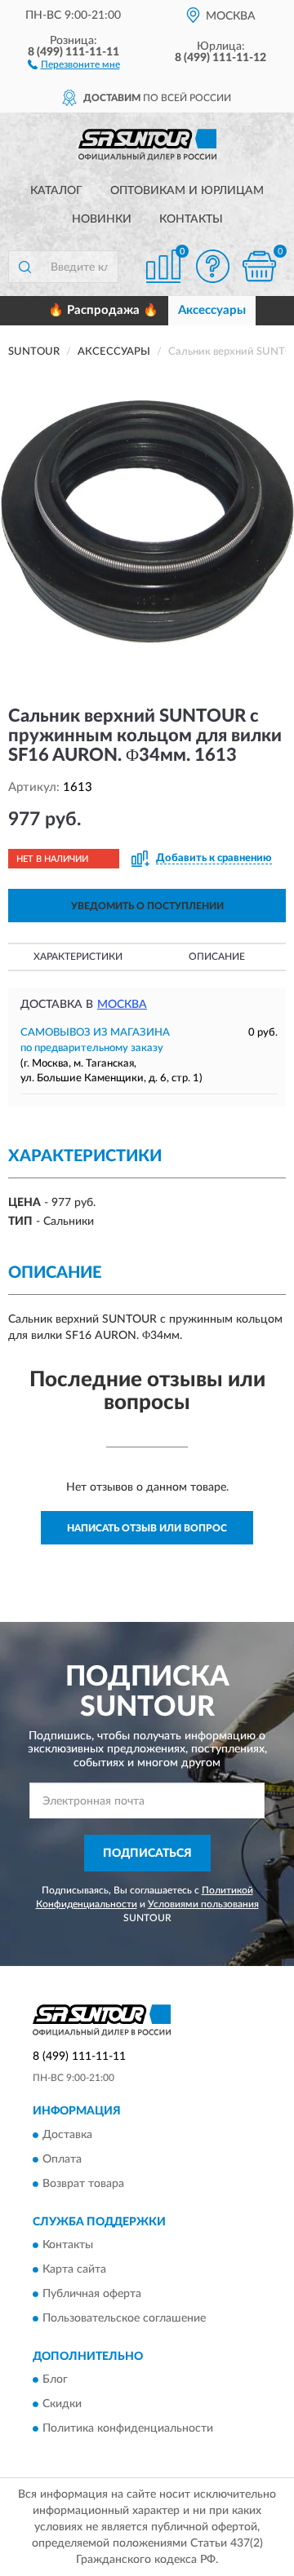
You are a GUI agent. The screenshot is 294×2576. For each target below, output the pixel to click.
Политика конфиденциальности (128, 2429)
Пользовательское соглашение (124, 2319)
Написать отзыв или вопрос (147, 1528)
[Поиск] (24, 267)
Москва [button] (122, 1005)
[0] (259, 266)
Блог (55, 2380)
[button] (74, 64)
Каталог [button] (56, 191)
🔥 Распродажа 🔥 (103, 310)
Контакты (191, 219)
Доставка (67, 2135)
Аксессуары (212, 310)
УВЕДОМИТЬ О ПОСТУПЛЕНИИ (147, 906)
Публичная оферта (92, 2295)
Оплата (62, 2159)
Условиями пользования (203, 1904)
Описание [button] (217, 957)
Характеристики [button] (78, 957)
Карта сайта (74, 2270)
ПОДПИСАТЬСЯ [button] (147, 1854)
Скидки (62, 2405)
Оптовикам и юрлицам (187, 191)
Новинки (102, 219)
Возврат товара (83, 2184)
